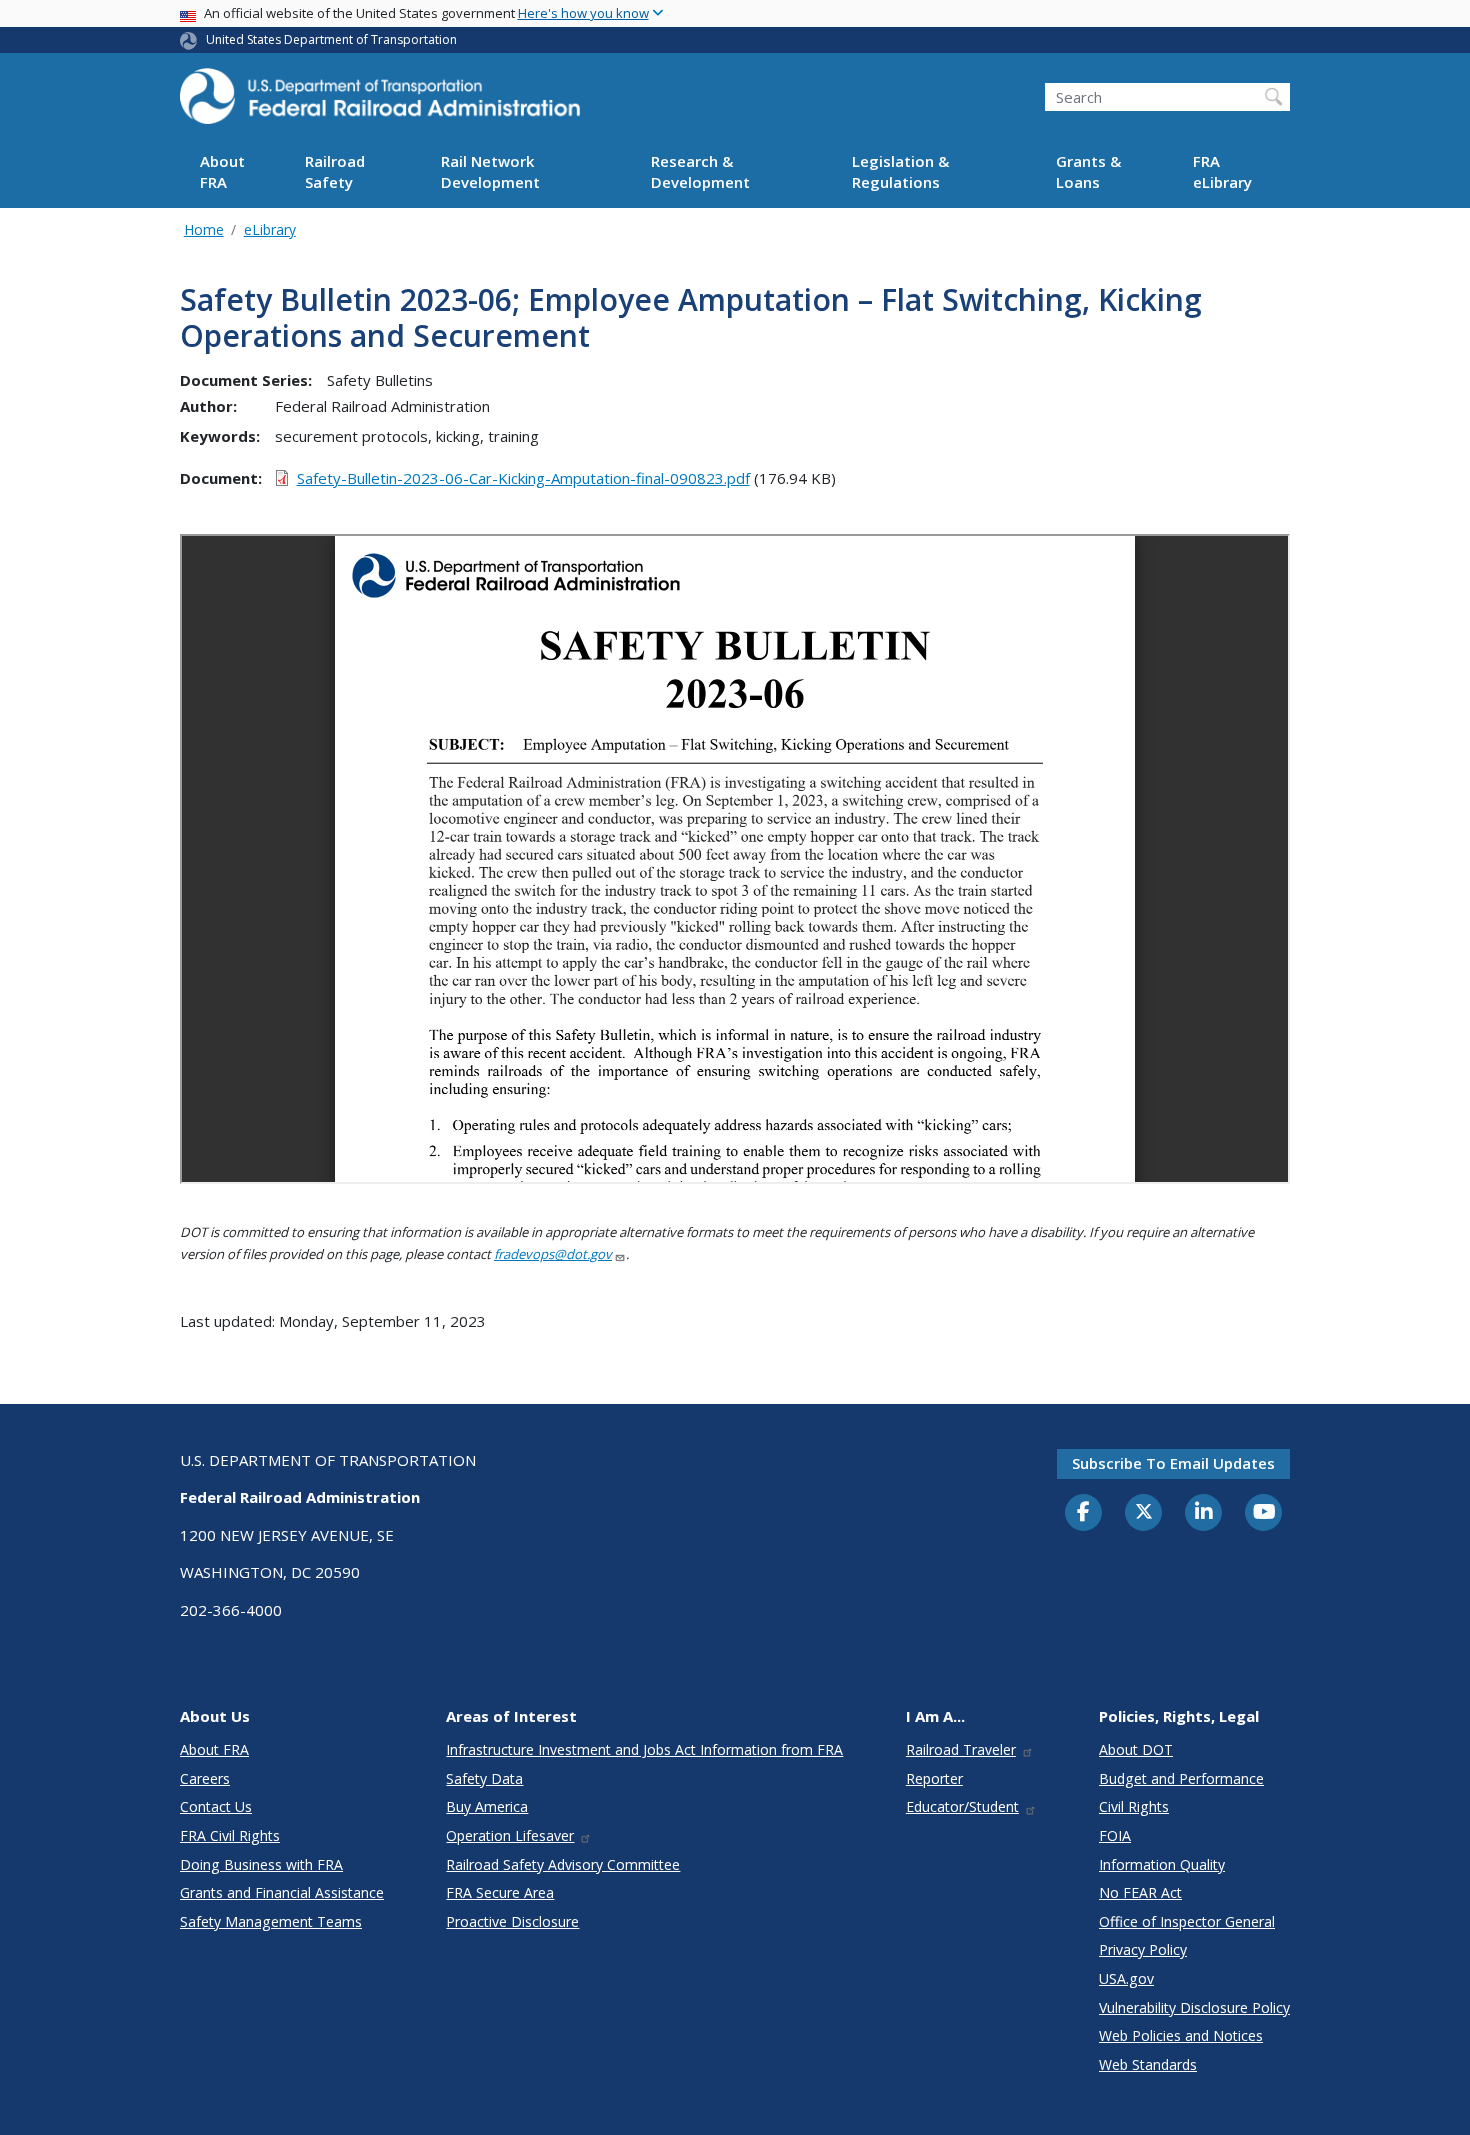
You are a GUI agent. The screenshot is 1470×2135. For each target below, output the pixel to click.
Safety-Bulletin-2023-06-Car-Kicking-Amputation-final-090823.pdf (523, 478)
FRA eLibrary (1222, 172)
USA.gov (1126, 1978)
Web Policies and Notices (1181, 2035)
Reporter (934, 1778)
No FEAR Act (1140, 1892)
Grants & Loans (1088, 172)
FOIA (1115, 1835)
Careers (205, 1778)
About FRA (222, 172)
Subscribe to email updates (1173, 1463)
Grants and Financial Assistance (282, 1892)
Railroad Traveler (961, 1749)
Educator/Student (962, 1806)
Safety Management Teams (271, 1921)
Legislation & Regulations (900, 172)
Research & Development (700, 172)
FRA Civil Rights (230, 1835)
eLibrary (270, 229)
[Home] (380, 102)
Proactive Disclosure (512, 1921)
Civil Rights (1134, 1806)
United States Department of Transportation (331, 39)
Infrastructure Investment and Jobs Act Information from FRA (644, 1749)
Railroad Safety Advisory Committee (563, 1864)
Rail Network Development (490, 172)
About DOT (1136, 1749)
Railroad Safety (335, 172)
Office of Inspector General (1187, 1921)
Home (204, 229)
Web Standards (1148, 2064)
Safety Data (484, 1778)
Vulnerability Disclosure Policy (1194, 2007)
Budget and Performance (1181, 1778)
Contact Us (216, 1806)
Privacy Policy (1143, 1949)
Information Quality (1162, 1864)
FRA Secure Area (500, 1892)
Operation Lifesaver (510, 1835)
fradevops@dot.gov (553, 1254)
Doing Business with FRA (261, 1864)
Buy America (487, 1806)
